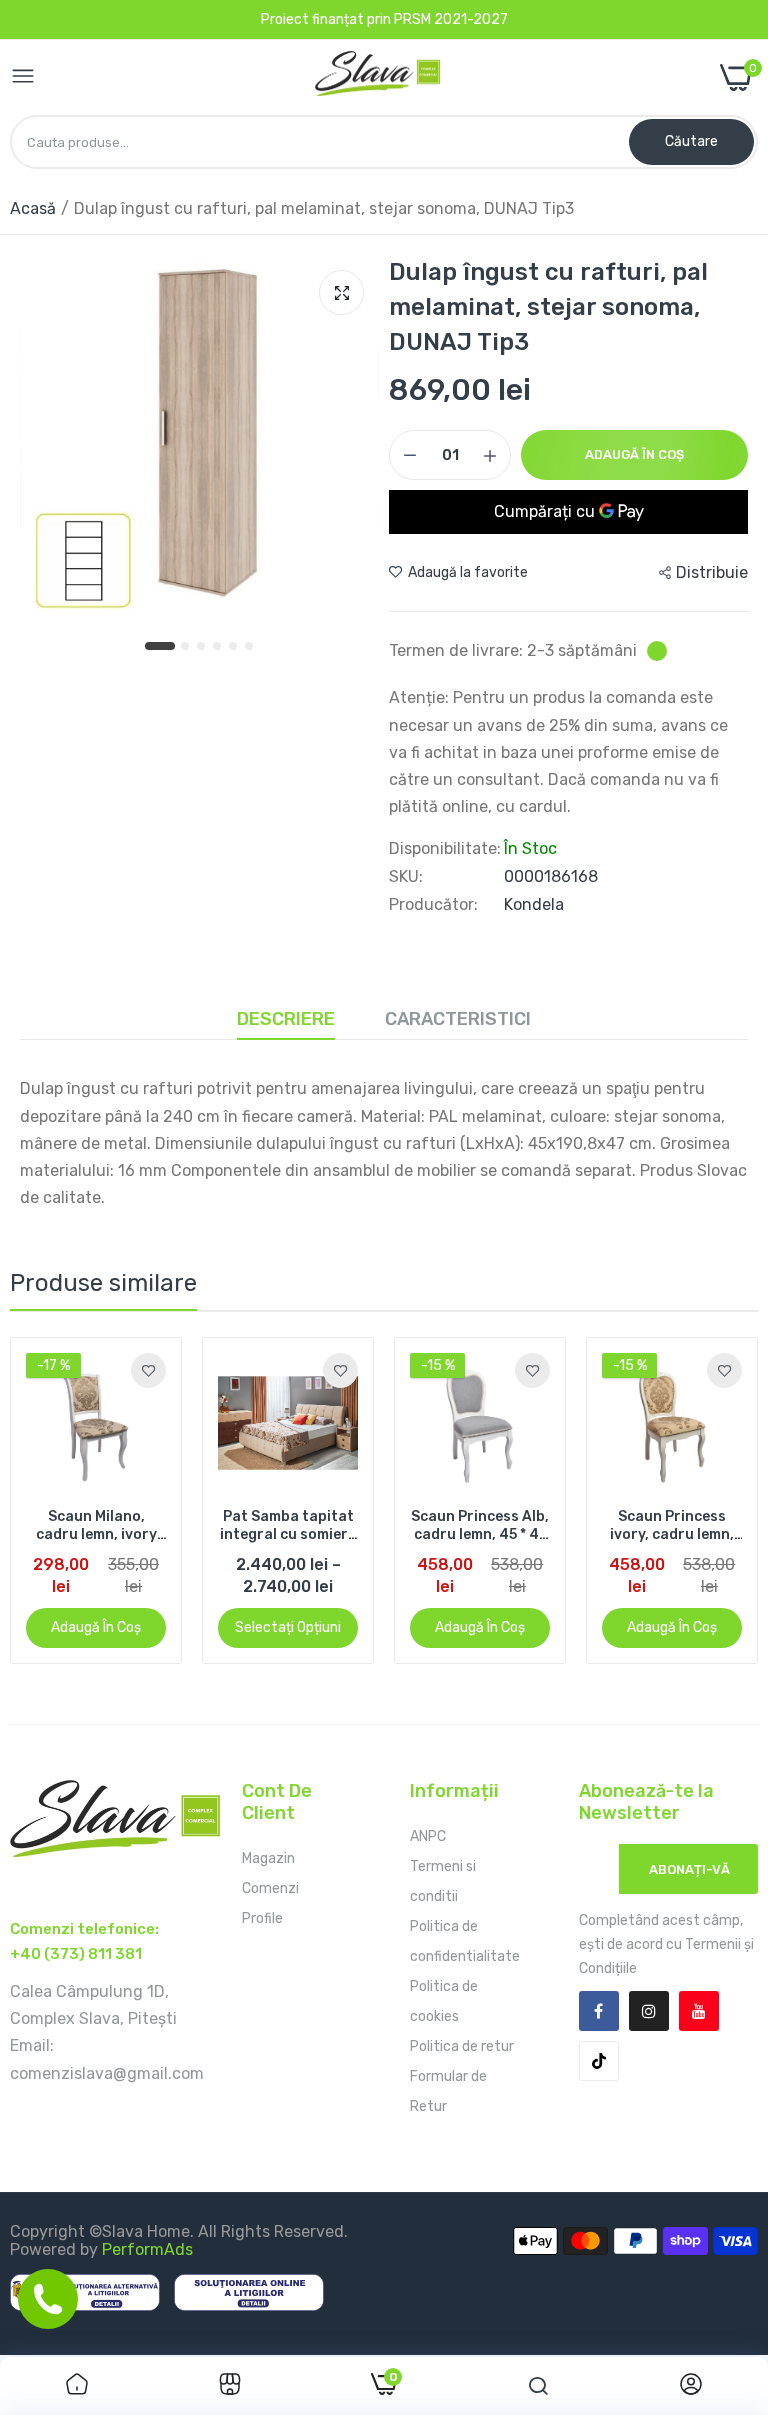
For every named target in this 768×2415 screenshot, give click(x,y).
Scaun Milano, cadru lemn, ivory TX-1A (96, 1526)
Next (708, 1501)
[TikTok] (599, 2061)
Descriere (286, 1019)
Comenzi (270, 1888)
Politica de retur (462, 2046)
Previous (60, 1501)
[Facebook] (599, 2011)
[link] (148, 1370)
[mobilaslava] (377, 78)
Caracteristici (458, 1019)
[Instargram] (649, 2011)
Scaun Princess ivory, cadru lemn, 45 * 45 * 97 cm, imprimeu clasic (672, 1526)
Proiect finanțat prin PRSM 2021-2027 (384, 19)
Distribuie (712, 572)
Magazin (268, 1858)
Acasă (33, 208)
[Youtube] (699, 2011)
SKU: (406, 877)
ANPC (428, 1836)
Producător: (433, 905)
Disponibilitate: (445, 849)
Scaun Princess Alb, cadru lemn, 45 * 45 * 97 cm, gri (480, 1526)
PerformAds (147, 2249)
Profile (262, 1918)
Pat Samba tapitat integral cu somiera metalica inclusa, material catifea (288, 1526)
